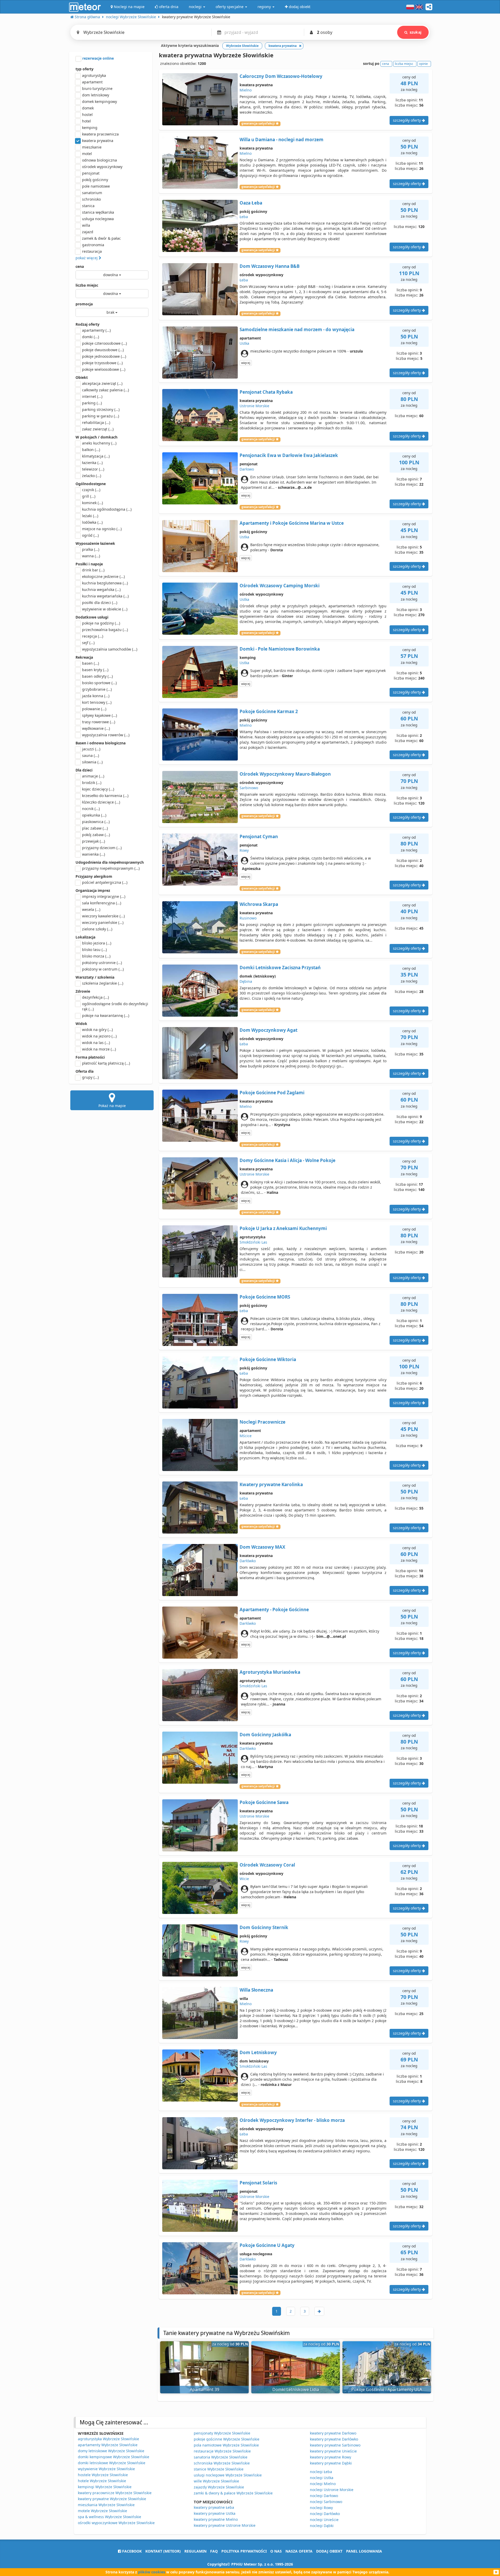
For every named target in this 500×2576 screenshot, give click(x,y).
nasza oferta (299, 2551)
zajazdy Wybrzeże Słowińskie (219, 2487)
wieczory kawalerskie (103, 916)
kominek (92, 503)
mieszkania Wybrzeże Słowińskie (106, 2505)
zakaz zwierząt (98, 429)
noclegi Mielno (323, 2484)
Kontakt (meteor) (163, 2551)
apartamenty (96, 330)
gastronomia (93, 245)
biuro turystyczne (97, 88)
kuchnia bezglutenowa (105, 583)
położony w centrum (103, 969)
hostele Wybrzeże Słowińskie (103, 2475)
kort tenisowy (97, 702)
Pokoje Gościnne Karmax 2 (269, 711)
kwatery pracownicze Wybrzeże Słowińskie (115, 2493)
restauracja (92, 251)
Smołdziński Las (253, 1242)
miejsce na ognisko (102, 529)
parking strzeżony (101, 409)
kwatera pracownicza (100, 134)
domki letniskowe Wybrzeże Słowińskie (112, 2463)
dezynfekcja (95, 997)
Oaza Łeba (251, 203)
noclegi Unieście (324, 2520)
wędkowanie (96, 728)
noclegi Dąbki (322, 2526)
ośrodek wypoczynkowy (102, 167)
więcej (246, 363)
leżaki (90, 516)
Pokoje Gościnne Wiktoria (268, 1359)
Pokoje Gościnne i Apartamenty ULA (387, 2389)
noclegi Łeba (321, 2472)
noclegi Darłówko (325, 2514)
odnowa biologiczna (99, 160)
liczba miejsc (87, 285)
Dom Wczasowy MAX (262, 1547)
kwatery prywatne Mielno (216, 2519)
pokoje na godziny (101, 623)
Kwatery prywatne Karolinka (271, 1484)
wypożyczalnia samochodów (110, 649)
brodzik (92, 783)
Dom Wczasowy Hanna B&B (270, 266)
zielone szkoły (97, 929)
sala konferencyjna (102, 903)
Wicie (244, 1879)
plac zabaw (95, 828)
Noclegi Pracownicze (262, 1422)
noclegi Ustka (322, 2478)
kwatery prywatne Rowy (330, 2457)
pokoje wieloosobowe (104, 369)
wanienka (93, 854)
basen (90, 663)
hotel (86, 121)
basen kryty (95, 670)
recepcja (93, 636)
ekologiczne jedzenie (103, 576)
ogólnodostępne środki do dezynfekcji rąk (115, 1006)
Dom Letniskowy (258, 2052)
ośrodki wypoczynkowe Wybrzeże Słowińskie (116, 2523)
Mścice (246, 1436)
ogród (90, 535)
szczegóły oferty (407, 120)
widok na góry (97, 1030)
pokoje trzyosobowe (102, 363)
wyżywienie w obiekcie (105, 609)
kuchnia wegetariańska (105, 596)
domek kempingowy (99, 101)
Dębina (246, 981)
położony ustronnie (102, 963)
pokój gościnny (95, 180)
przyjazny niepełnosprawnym (111, 868)
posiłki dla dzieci (100, 603)
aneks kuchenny (99, 443)
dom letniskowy (96, 95)
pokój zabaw (96, 835)
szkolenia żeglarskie (103, 983)
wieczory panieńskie (103, 922)
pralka (91, 549)
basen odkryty (97, 676)
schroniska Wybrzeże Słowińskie (222, 2463)
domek (88, 108)
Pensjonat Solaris (258, 2183)
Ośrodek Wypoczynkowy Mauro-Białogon (285, 774)
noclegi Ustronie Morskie (332, 2490)
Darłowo (247, 469)
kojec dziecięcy (98, 789)
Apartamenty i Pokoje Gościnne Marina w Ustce (292, 523)
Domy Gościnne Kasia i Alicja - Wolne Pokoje (287, 1160)
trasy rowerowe (99, 722)
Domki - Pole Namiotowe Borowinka (280, 649)
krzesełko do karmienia (105, 796)
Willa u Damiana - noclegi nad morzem (282, 140)
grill (89, 496)
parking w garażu (101, 416)
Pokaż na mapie (112, 1106)
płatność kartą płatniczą (106, 1063)
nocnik (91, 809)
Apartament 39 (205, 2389)
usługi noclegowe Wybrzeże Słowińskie (228, 2475)
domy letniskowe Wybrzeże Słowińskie (111, 2451)
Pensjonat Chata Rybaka (266, 392)
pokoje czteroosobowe (104, 343)
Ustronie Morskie (254, 406)
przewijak (93, 841)
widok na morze (99, 1049)
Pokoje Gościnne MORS (265, 1297)
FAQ (214, 2551)
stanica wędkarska (98, 212)
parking (92, 403)
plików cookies (152, 2572)
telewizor (93, 469)
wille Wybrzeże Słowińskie (216, 2481)
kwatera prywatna (98, 141)
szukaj (415, 32)
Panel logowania (364, 2551)
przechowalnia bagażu (105, 630)
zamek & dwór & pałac (101, 238)
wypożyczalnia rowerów (106, 735)
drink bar (93, 570)
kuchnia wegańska (101, 589)
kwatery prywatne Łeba (214, 2507)
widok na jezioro (99, 1036)
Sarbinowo (249, 788)
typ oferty (85, 69)
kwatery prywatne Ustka (215, 2513)
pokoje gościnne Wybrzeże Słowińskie (227, 2439)
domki (90, 337)
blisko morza (96, 956)
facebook (131, 2551)
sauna (90, 755)
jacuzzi (91, 749)
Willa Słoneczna (256, 1990)
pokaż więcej (87, 258)
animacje (93, 776)
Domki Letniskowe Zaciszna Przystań (280, 968)
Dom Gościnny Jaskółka (265, 1735)
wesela (91, 909)
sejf (88, 643)
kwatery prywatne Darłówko (334, 2439)
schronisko (91, 199)
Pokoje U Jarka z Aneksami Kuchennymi (283, 1228)
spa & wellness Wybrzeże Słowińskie (110, 2517)
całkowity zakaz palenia (105, 390)
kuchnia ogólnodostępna (107, 509)
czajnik (91, 490)
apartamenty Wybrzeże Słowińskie (108, 2445)
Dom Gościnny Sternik (264, 1927)
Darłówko (248, 1561)
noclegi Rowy (321, 2508)
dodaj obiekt (329, 2551)
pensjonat (91, 173)
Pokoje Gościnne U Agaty (267, 2245)
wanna (91, 556)
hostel (87, 115)
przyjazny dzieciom (102, 848)
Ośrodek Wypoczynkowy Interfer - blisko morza (292, 2120)
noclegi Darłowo (324, 2496)
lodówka (92, 522)
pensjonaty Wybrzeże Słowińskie (222, 2433)
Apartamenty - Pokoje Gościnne (274, 1610)
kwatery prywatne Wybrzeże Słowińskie (112, 2499)
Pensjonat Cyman (259, 836)
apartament (92, 82)
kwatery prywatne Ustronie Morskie (225, 2525)
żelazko (92, 476)
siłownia (92, 762)
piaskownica (96, 822)
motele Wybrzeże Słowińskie (102, 2511)
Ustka (244, 343)
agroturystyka (94, 75)
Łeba (244, 217)
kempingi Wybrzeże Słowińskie (105, 2487)
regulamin (195, 2551)
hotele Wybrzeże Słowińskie (102, 2481)
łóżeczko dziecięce (101, 802)
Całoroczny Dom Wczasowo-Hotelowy (281, 76)
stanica (88, 206)
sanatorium (92, 193)
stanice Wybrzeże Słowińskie (219, 2469)
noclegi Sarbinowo (326, 2502)
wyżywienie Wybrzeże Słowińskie (106, 2469)
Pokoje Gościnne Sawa (264, 1802)
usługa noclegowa (98, 219)
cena (80, 266)
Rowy (244, 850)
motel (87, 154)
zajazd (88, 232)
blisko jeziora (97, 943)
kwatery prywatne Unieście (333, 2451)
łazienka (92, 463)
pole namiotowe (96, 186)
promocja (84, 304)
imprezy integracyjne (104, 896)
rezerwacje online (98, 58)
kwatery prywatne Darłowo (333, 2433)
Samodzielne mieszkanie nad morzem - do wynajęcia (297, 329)
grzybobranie (97, 689)
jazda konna (96, 696)
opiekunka (94, 815)
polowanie (94, 709)
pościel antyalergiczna (105, 882)
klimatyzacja (96, 456)
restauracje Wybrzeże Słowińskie (222, 2451)
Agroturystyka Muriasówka (270, 1672)
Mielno (246, 90)
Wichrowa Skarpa (259, 904)
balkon (91, 450)
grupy (90, 1077)
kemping (90, 128)
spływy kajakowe (99, 715)
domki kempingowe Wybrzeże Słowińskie (114, 2457)
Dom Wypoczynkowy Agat (268, 1030)
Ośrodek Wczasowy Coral (267, 1865)
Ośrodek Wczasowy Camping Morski (280, 586)
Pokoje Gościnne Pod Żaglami (272, 1093)
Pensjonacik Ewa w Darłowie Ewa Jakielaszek (289, 455)
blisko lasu (94, 950)
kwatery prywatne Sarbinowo (335, 2445)
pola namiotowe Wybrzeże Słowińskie (226, 2445)
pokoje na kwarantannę (106, 1015)
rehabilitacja (96, 422)
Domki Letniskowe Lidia (296, 2389)
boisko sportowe (99, 683)
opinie (423, 64)
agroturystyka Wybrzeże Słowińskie (108, 2439)
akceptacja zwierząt (102, 383)
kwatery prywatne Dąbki (331, 2463)
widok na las (96, 1043)
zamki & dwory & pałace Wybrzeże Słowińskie (233, 2493)
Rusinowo (248, 918)
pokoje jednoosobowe (104, 356)
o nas (276, 2551)
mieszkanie (92, 147)
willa (86, 225)
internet (92, 396)
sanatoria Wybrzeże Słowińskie (221, 2457)
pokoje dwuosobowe (103, 350)
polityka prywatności (244, 2551)
